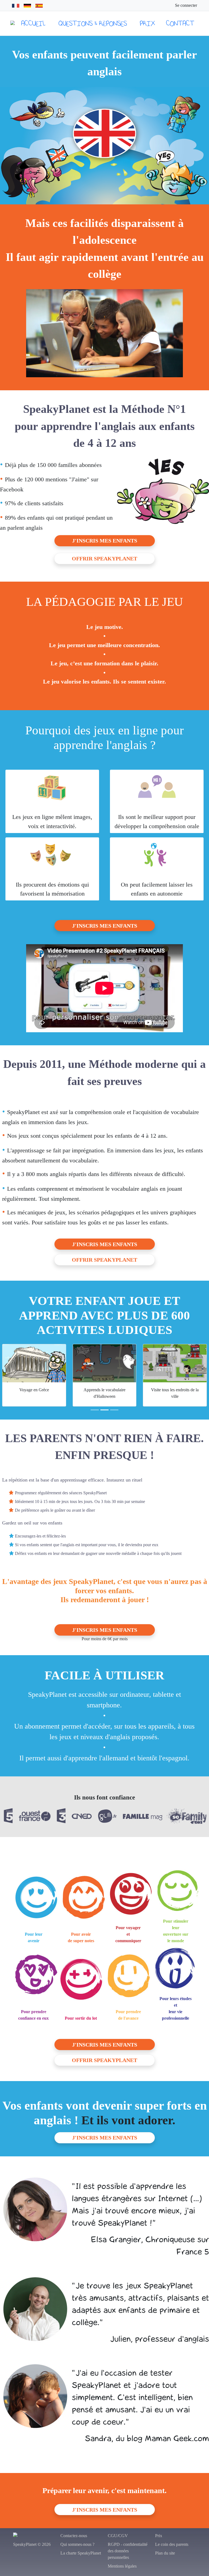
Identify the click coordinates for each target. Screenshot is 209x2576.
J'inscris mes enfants (105, 541)
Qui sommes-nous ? (77, 2544)
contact (180, 23)
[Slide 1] (95, 1410)
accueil (33, 23)
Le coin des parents (172, 2544)
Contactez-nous (74, 2536)
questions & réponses (93, 23)
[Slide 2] (104, 1410)
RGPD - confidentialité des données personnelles (128, 2551)
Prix (147, 23)
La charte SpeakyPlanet (81, 2553)
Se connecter (186, 5)
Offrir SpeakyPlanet (104, 559)
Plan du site (165, 2553)
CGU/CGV (118, 2536)
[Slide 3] (114, 1410)
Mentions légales (122, 2566)
